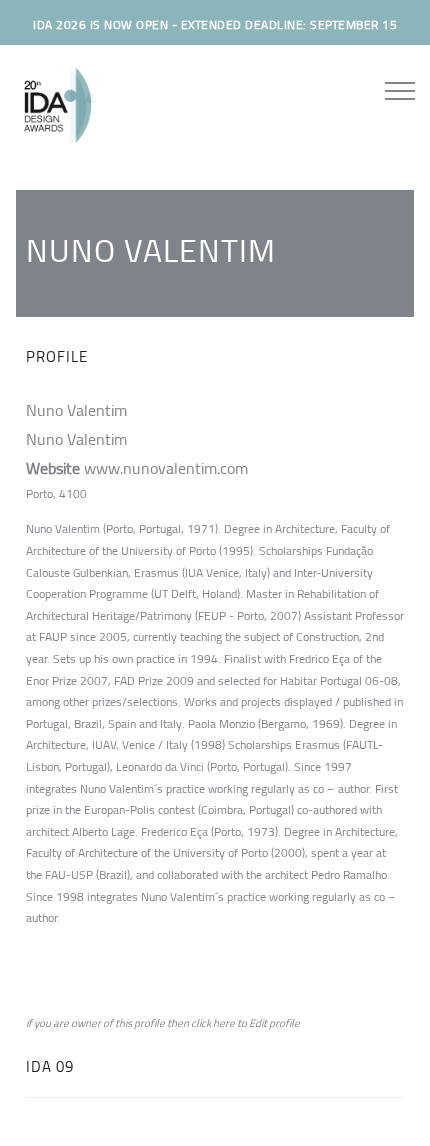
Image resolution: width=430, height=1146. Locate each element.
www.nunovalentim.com (166, 468)
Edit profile (274, 1023)
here (224, 1023)
